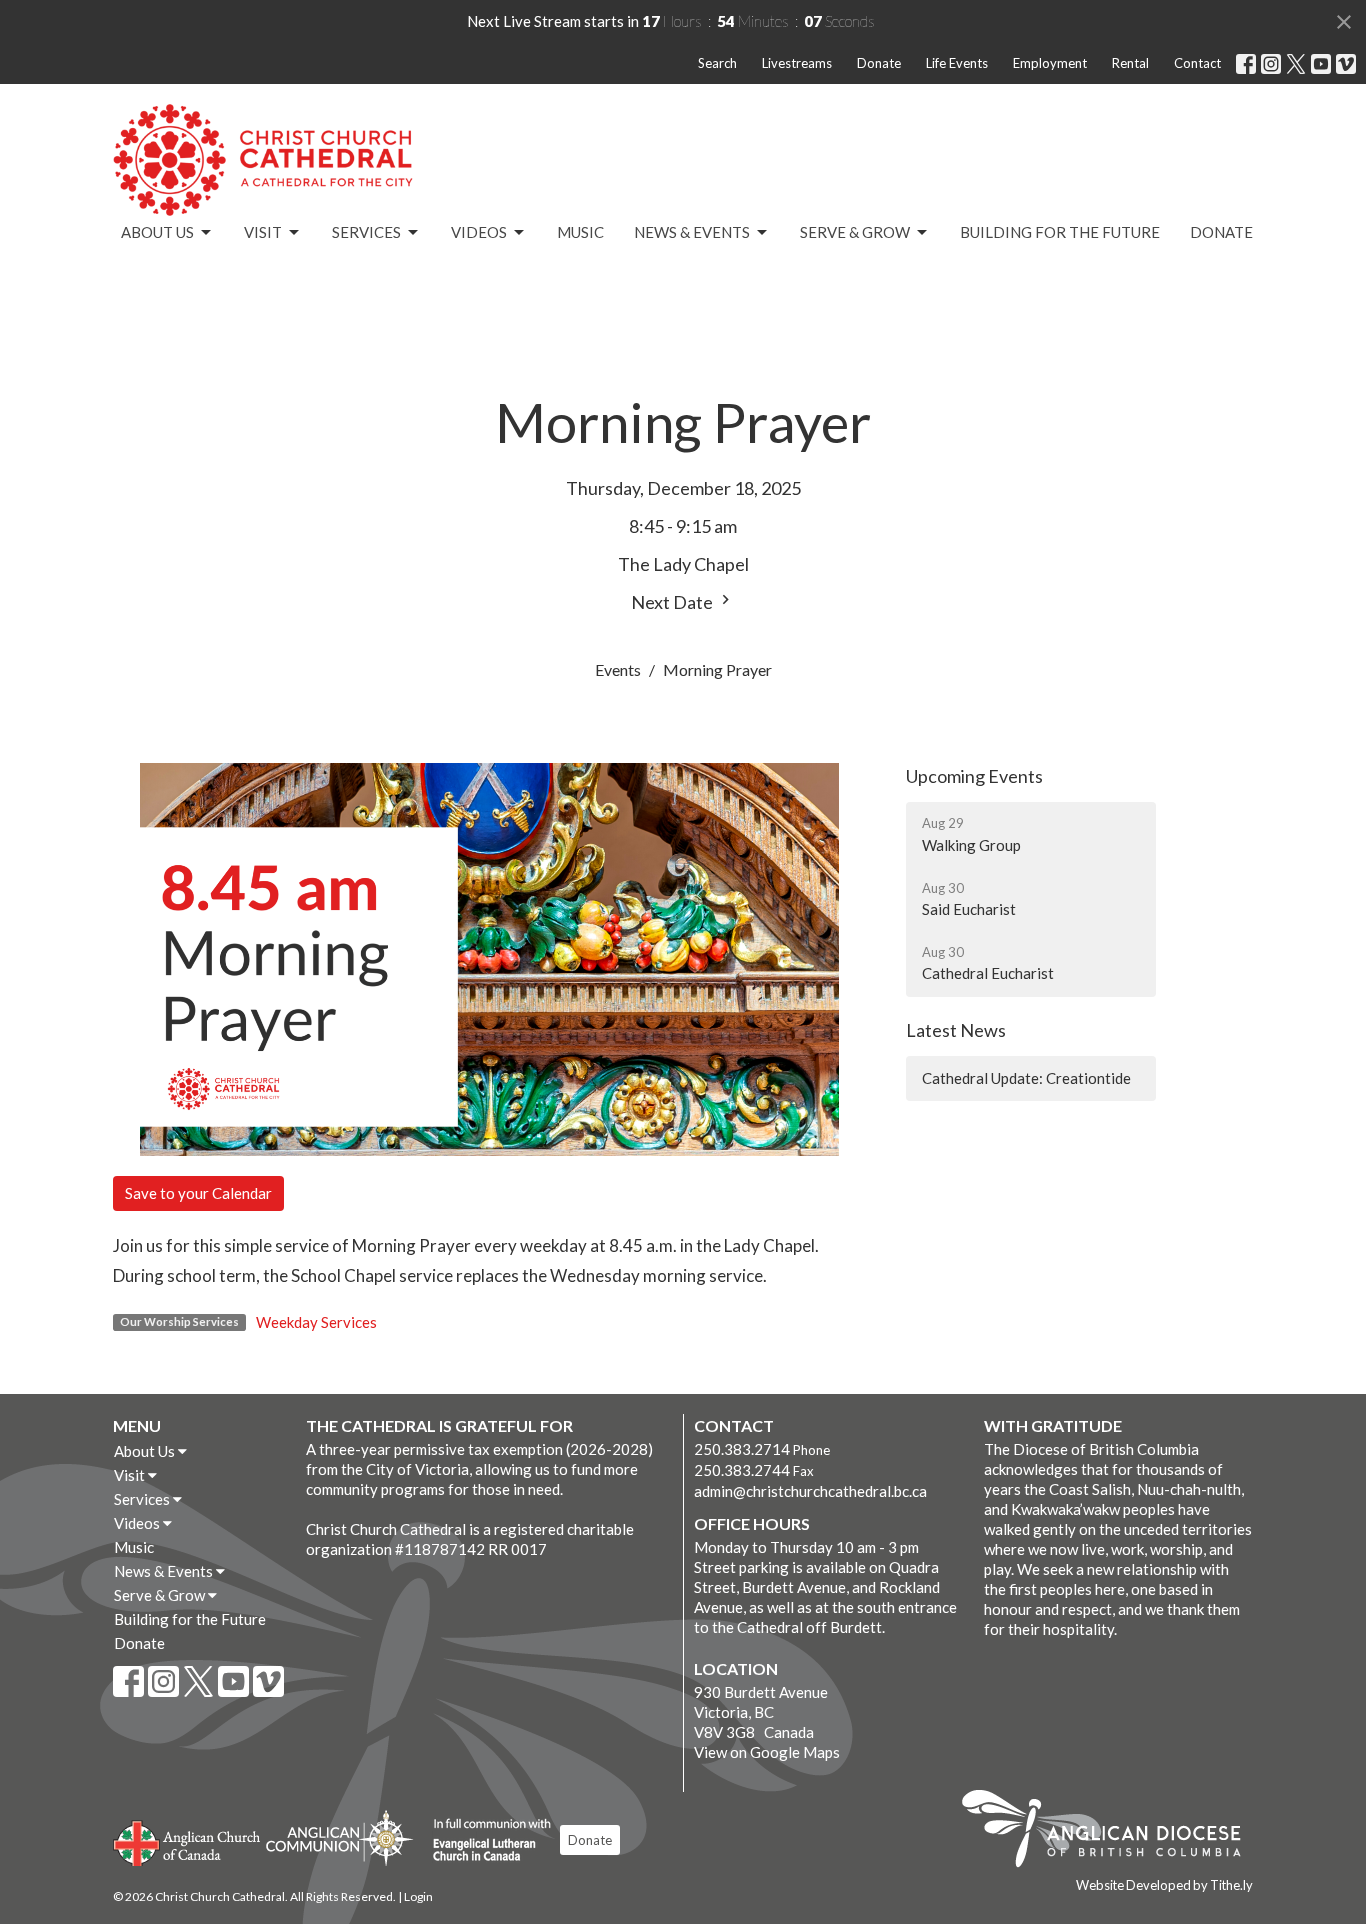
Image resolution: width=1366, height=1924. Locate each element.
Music (580, 232)
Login (418, 1896)
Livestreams (797, 63)
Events (618, 669)
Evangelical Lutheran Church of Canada (484, 1841)
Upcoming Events (974, 776)
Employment (1050, 63)
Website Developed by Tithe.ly (1164, 1885)
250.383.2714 (742, 1449)
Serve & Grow (855, 232)
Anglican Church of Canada (187, 1841)
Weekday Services (316, 1322)
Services (366, 232)
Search (717, 63)
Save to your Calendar (198, 1193)
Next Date (673, 602)
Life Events (957, 63)
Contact (1197, 63)
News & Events (692, 232)
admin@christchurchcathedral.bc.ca (810, 1491)
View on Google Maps (767, 1752)
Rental (1130, 63)
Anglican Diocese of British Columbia (1111, 1832)
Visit (263, 232)
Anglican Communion (339, 1837)
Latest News (956, 1030)
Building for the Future (1060, 232)
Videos (479, 232)
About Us (157, 232)
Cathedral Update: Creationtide (1026, 1078)
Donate (879, 63)
